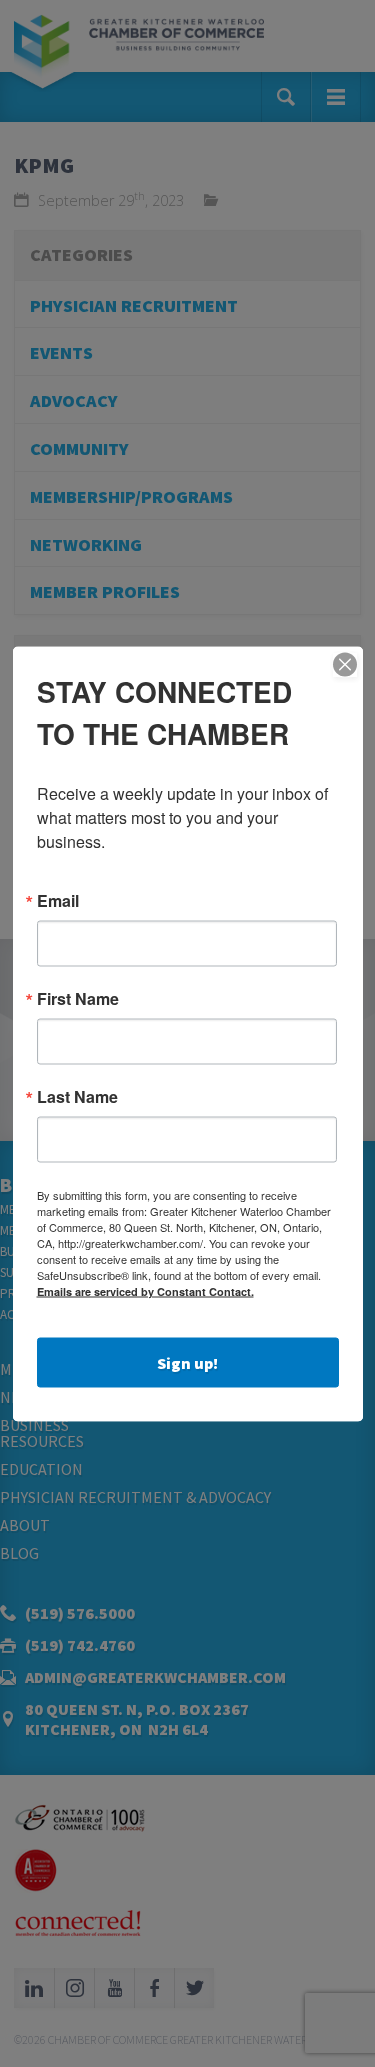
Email (58, 900)
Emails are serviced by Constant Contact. (145, 1290)
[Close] (345, 664)
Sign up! (187, 1362)
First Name (78, 998)
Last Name (77, 1096)
